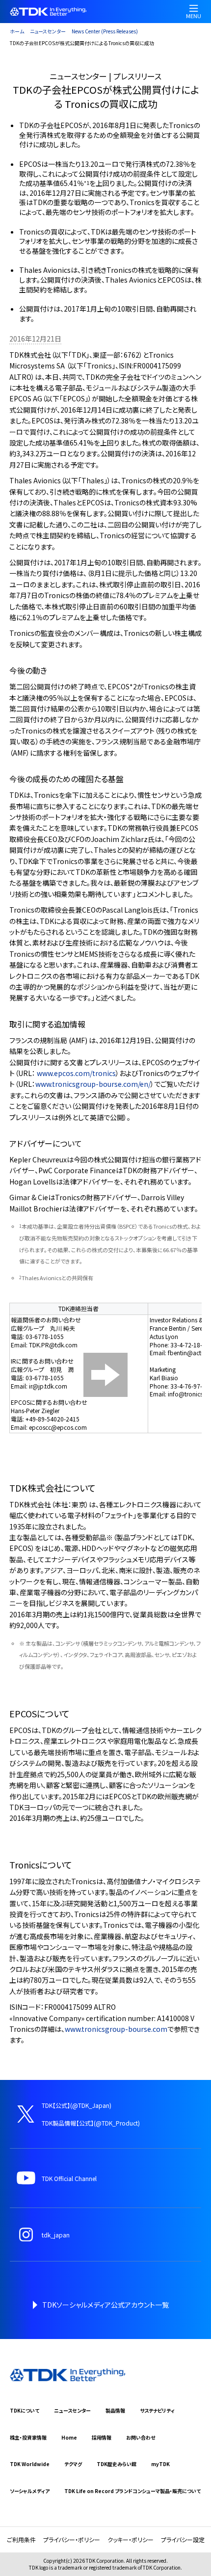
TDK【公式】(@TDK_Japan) (77, 2105)
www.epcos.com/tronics (76, 1073)
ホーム (17, 31)
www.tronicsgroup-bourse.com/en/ (93, 1084)
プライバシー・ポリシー (72, 2539)
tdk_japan (56, 2235)
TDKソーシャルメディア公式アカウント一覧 (105, 2305)
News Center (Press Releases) (105, 31)
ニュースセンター (48, 31)
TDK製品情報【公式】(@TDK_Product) (91, 2123)
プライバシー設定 (183, 2539)
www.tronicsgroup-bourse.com (116, 2029)
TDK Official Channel (69, 2178)
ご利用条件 (21, 2539)
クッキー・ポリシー (131, 2539)
